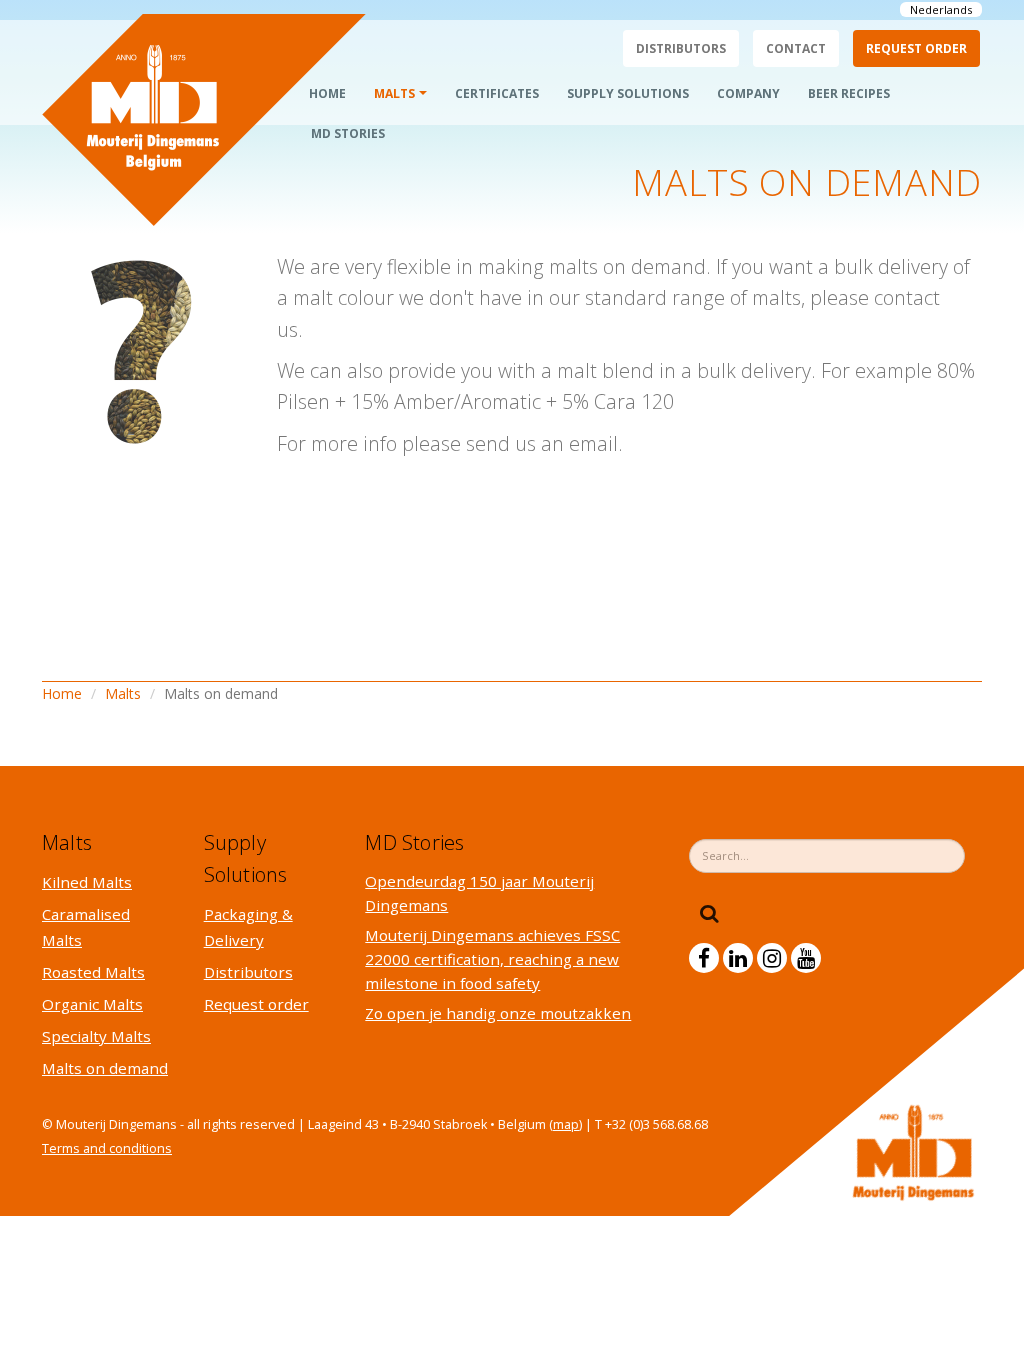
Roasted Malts (93, 972)
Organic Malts (92, 1004)
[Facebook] (704, 958)
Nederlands (941, 9)
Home (327, 93)
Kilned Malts (87, 882)
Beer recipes (849, 93)
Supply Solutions (628, 93)
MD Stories (348, 133)
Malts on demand (105, 1068)
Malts (394, 93)
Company (748, 93)
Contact (796, 48)
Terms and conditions (107, 1148)
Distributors (681, 48)
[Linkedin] (738, 958)
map (566, 1124)
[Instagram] (772, 958)
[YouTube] (806, 958)
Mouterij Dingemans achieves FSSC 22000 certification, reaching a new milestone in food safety (492, 959)
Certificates (497, 93)
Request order (916, 48)
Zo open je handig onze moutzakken (498, 1013)
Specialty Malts (96, 1036)
